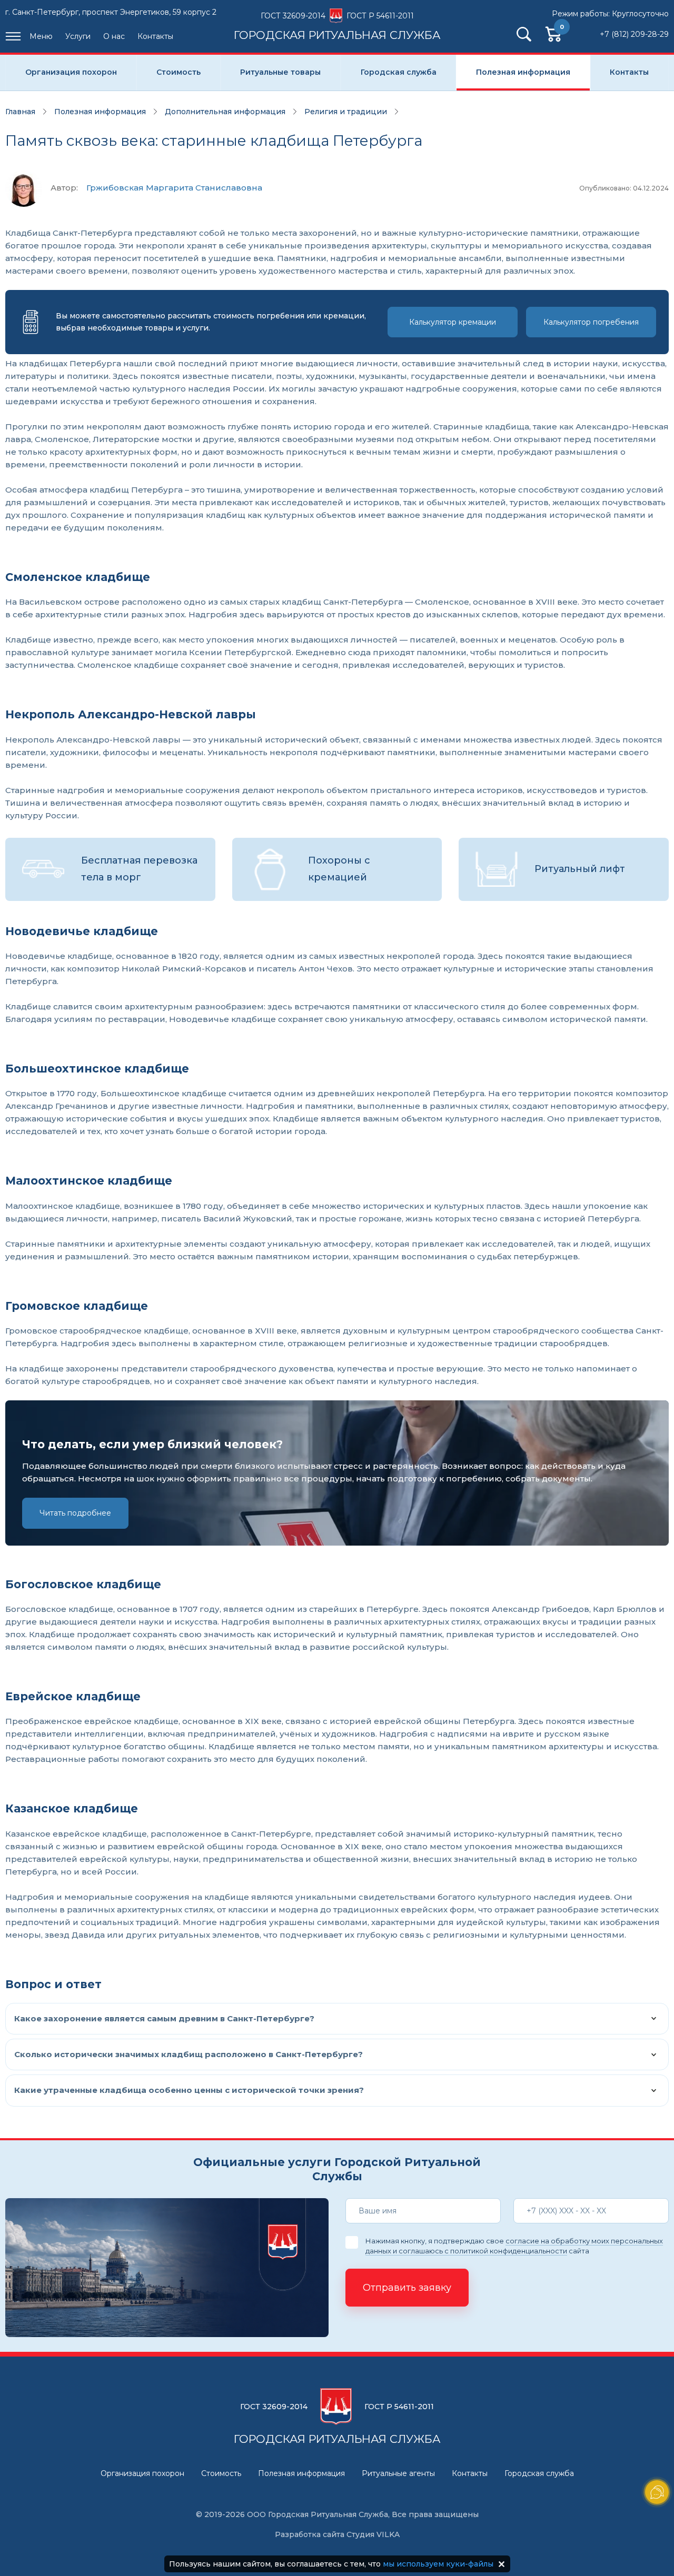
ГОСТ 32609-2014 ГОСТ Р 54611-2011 (337, 26)
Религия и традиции (346, 112)
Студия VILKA (373, 2534)
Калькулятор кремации (453, 322)
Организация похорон (71, 72)
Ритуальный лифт (580, 869)
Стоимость (179, 72)
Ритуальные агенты (398, 2473)
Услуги (78, 36)
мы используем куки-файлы (438, 2564)
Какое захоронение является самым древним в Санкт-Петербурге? (164, 2018)
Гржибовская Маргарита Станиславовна (174, 188)
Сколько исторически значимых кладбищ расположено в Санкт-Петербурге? (189, 2054)
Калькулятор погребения (591, 322)
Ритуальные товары (280, 72)
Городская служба (399, 72)
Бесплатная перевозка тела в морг (139, 869)
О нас (114, 36)
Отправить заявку (407, 2288)
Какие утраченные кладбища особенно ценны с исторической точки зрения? (189, 2090)
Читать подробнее (75, 1513)
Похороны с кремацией (339, 869)
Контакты (155, 36)
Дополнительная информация (225, 112)
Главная (20, 112)
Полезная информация (523, 72)
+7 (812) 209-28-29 (634, 34)
